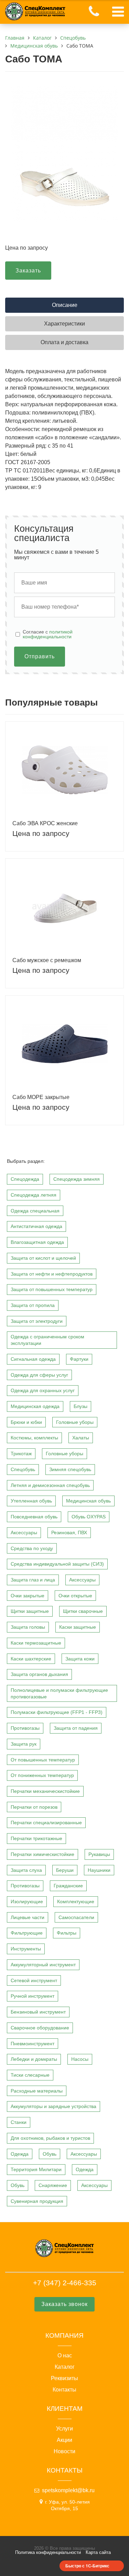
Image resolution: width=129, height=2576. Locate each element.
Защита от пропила (33, 1305)
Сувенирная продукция (37, 2201)
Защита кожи (80, 1659)
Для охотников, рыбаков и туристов (50, 2138)
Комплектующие (76, 1901)
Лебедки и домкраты (34, 2059)
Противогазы (25, 1728)
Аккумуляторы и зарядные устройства (53, 2106)
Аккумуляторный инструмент (43, 1965)
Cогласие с (48, 634)
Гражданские (68, 1886)
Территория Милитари (36, 2169)
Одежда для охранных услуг (43, 1390)
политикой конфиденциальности (48, 634)
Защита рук (24, 1744)
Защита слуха (26, 1870)
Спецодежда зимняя (77, 1179)
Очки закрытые (28, 1596)
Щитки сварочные (83, 1611)
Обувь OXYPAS (89, 1517)
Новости (64, 2452)
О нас (65, 2356)
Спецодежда (25, 1179)
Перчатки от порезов (34, 1807)
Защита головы (28, 1627)
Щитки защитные (30, 1611)
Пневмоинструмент (33, 2044)
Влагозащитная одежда (37, 1242)
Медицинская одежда (35, 1406)
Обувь (50, 2154)
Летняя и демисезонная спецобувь (50, 1485)
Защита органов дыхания (39, 1674)
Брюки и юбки (26, 1422)
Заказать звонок (64, 2304)
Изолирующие (27, 1901)
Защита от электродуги (37, 1321)
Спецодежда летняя (34, 1195)
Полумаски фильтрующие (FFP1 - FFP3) (57, 1712)
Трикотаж (21, 1454)
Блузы (80, 1406)
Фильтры (67, 1933)
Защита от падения (76, 1728)
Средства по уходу (32, 1548)
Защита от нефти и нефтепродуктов (52, 1274)
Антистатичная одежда (36, 1226)
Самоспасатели (76, 1917)
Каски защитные (78, 1627)
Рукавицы (99, 1854)
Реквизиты (64, 2378)
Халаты (81, 1438)
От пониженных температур (42, 1775)
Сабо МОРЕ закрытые (41, 1097)
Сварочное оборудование (40, 2028)
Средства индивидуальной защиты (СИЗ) (57, 1564)
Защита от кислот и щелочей (43, 1258)
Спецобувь (23, 1469)
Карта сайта (98, 2552)
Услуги (64, 2429)
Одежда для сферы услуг (39, 1375)
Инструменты (26, 1949)
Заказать (28, 271)
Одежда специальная (35, 1211)
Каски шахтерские (31, 1659)
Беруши (65, 1870)
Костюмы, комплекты (34, 1438)
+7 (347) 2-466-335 (65, 2283)
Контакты (64, 2390)
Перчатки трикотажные (36, 1838)
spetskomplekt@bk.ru (68, 2490)
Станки (19, 2122)
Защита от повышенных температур (52, 1289)
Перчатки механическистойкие (45, 1791)
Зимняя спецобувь (70, 1469)
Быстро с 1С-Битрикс (87, 2566)
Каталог (65, 2367)
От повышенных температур (43, 1760)
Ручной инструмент (33, 1996)
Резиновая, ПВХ (69, 1532)
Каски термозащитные (36, 1643)
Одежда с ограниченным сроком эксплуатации (47, 1340)
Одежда (20, 2154)
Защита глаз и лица (33, 1580)
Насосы (80, 2059)
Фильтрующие (27, 1933)
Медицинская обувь (88, 1501)
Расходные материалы (37, 2091)
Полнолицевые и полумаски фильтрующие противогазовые (59, 1693)
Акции (64, 2440)
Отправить (40, 656)
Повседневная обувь (34, 1517)
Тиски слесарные (30, 2075)
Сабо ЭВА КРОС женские (45, 823)
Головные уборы (75, 1422)
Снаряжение (53, 2185)
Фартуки (79, 1359)
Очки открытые (75, 1596)
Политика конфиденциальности (48, 2552)
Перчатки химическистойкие (42, 1854)
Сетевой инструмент (34, 1980)
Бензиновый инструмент (38, 2012)
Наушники (99, 1870)
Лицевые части (28, 1917)
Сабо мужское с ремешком (47, 960)
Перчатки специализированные (46, 1823)
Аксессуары (24, 1532)
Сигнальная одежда (33, 1359)
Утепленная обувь (31, 1501)
